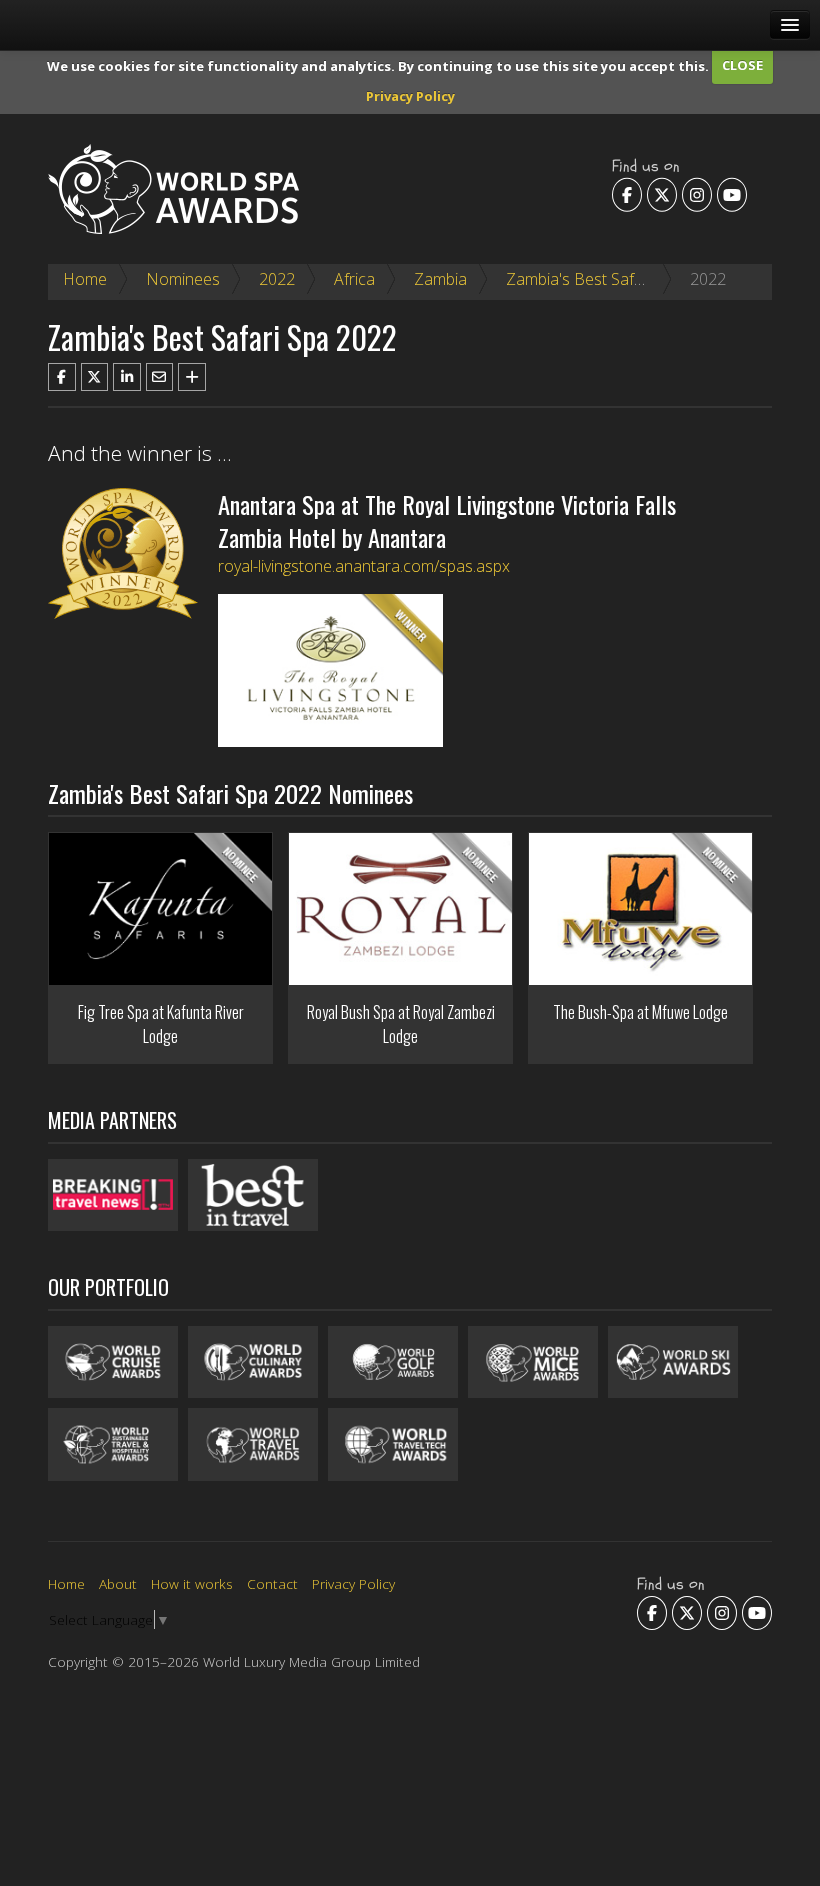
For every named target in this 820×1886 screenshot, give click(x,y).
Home (85, 279)
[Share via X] (95, 377)
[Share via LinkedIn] (127, 377)
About (118, 1583)
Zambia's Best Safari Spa (594, 279)
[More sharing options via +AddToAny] (192, 377)
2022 (277, 279)
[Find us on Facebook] (627, 194)
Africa (354, 279)
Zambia (440, 279)
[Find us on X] (662, 194)
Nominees (183, 279)
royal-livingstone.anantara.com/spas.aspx (364, 566)
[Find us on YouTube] (732, 194)
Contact (272, 1583)
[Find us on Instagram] (697, 194)
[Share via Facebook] (62, 377)
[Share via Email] (160, 377)
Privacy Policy (410, 96)
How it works (192, 1583)
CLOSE (742, 65)
